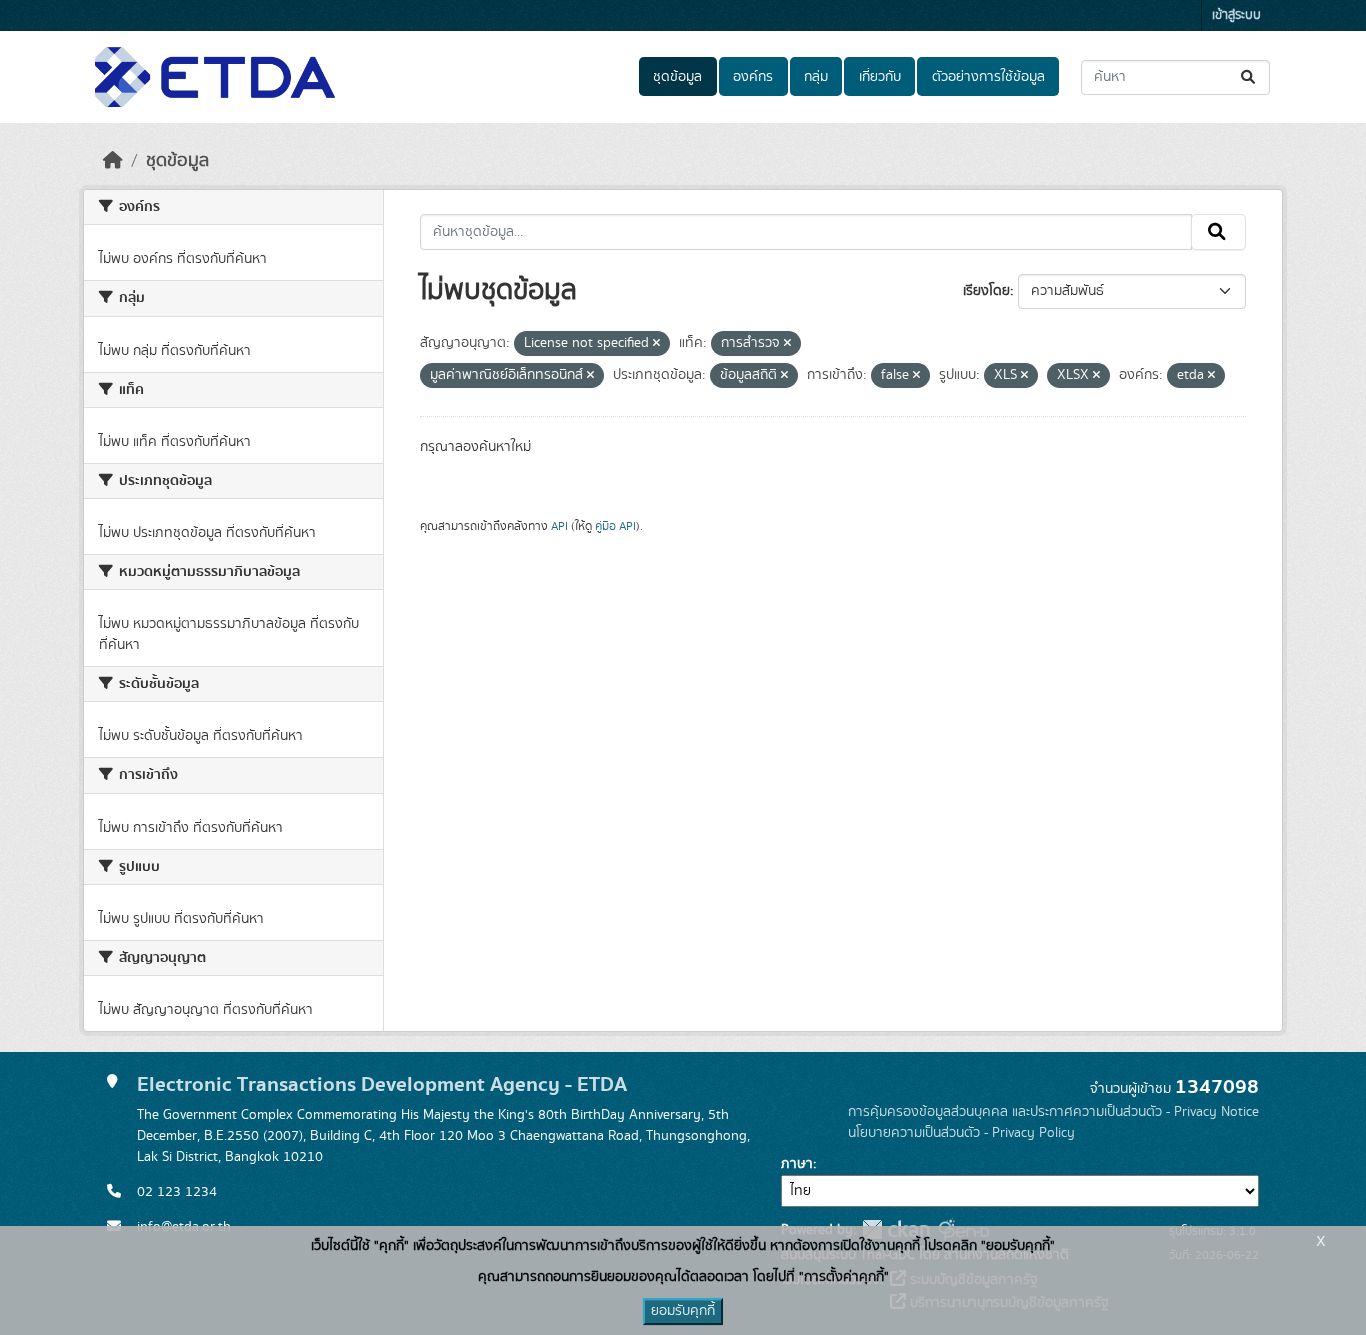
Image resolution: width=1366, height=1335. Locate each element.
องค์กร (753, 77)
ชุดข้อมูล (677, 77)
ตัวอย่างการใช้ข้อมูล (988, 77)
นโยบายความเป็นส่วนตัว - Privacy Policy (961, 1133)
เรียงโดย (986, 291)
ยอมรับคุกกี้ (683, 1311)
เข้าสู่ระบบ (1236, 15)
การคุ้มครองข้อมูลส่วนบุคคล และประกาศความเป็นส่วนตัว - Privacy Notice (1053, 1112)
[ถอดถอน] (656, 344)
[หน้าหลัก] (113, 161)
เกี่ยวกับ (880, 77)
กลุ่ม (816, 77)
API (559, 526)
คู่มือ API (615, 526)
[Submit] (1249, 77)
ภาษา (797, 1164)
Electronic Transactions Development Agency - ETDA (382, 1084)
